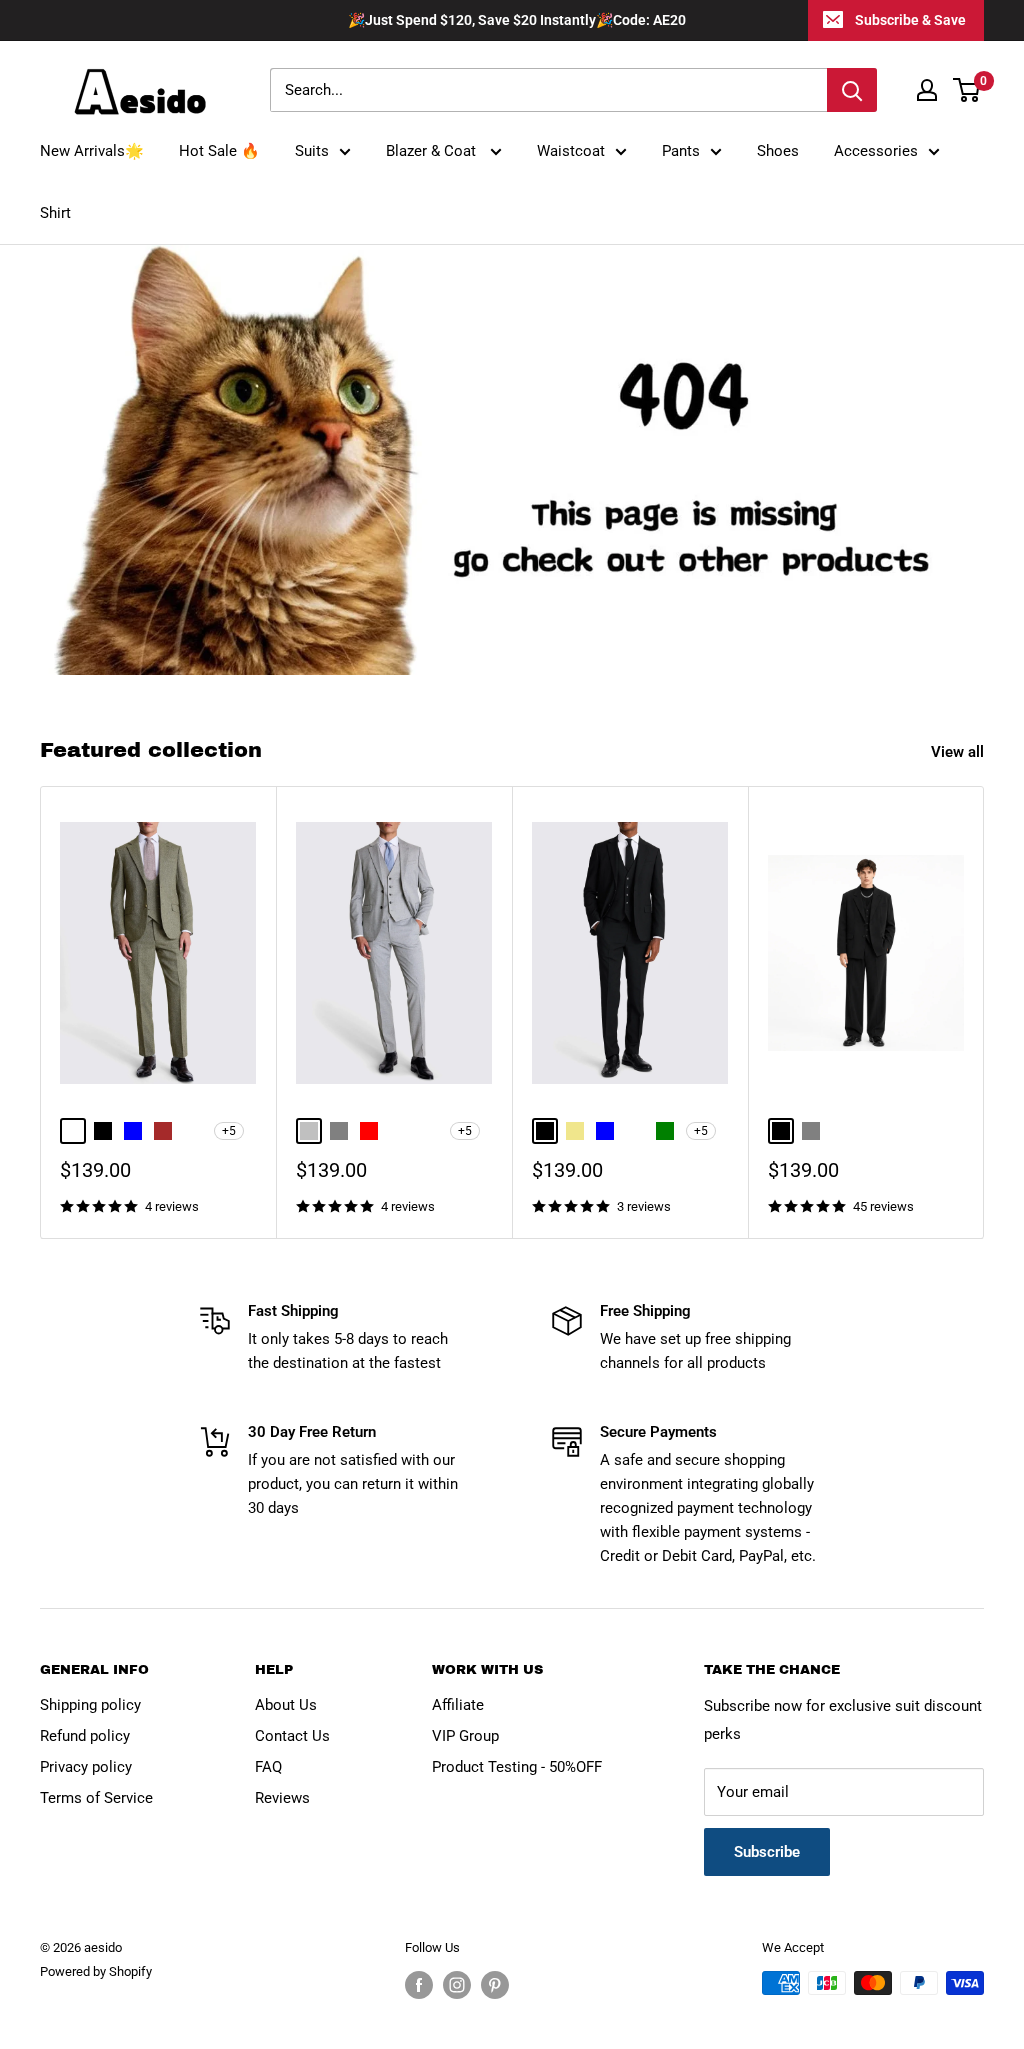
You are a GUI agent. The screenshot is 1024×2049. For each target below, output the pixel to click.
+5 (229, 1131)
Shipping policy (90, 1705)
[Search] (852, 90)
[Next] (984, 1012)
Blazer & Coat (433, 151)
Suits (312, 151)
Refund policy (85, 1736)
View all (959, 752)
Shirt (55, 213)
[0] (967, 90)
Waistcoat (571, 151)
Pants (681, 151)
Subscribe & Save (910, 20)
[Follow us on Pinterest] (495, 1985)
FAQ (268, 1767)
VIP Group (465, 1736)
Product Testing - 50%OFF (517, 1767)
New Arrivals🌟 (92, 151)
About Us (286, 1705)
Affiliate (458, 1705)
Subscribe (767, 1852)
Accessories (876, 151)
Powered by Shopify (96, 1971)
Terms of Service (96, 1798)
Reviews (282, 1798)
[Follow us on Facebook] (419, 1985)
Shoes (778, 151)
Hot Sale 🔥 (219, 151)
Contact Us (292, 1736)
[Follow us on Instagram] (457, 1985)
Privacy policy (86, 1767)
